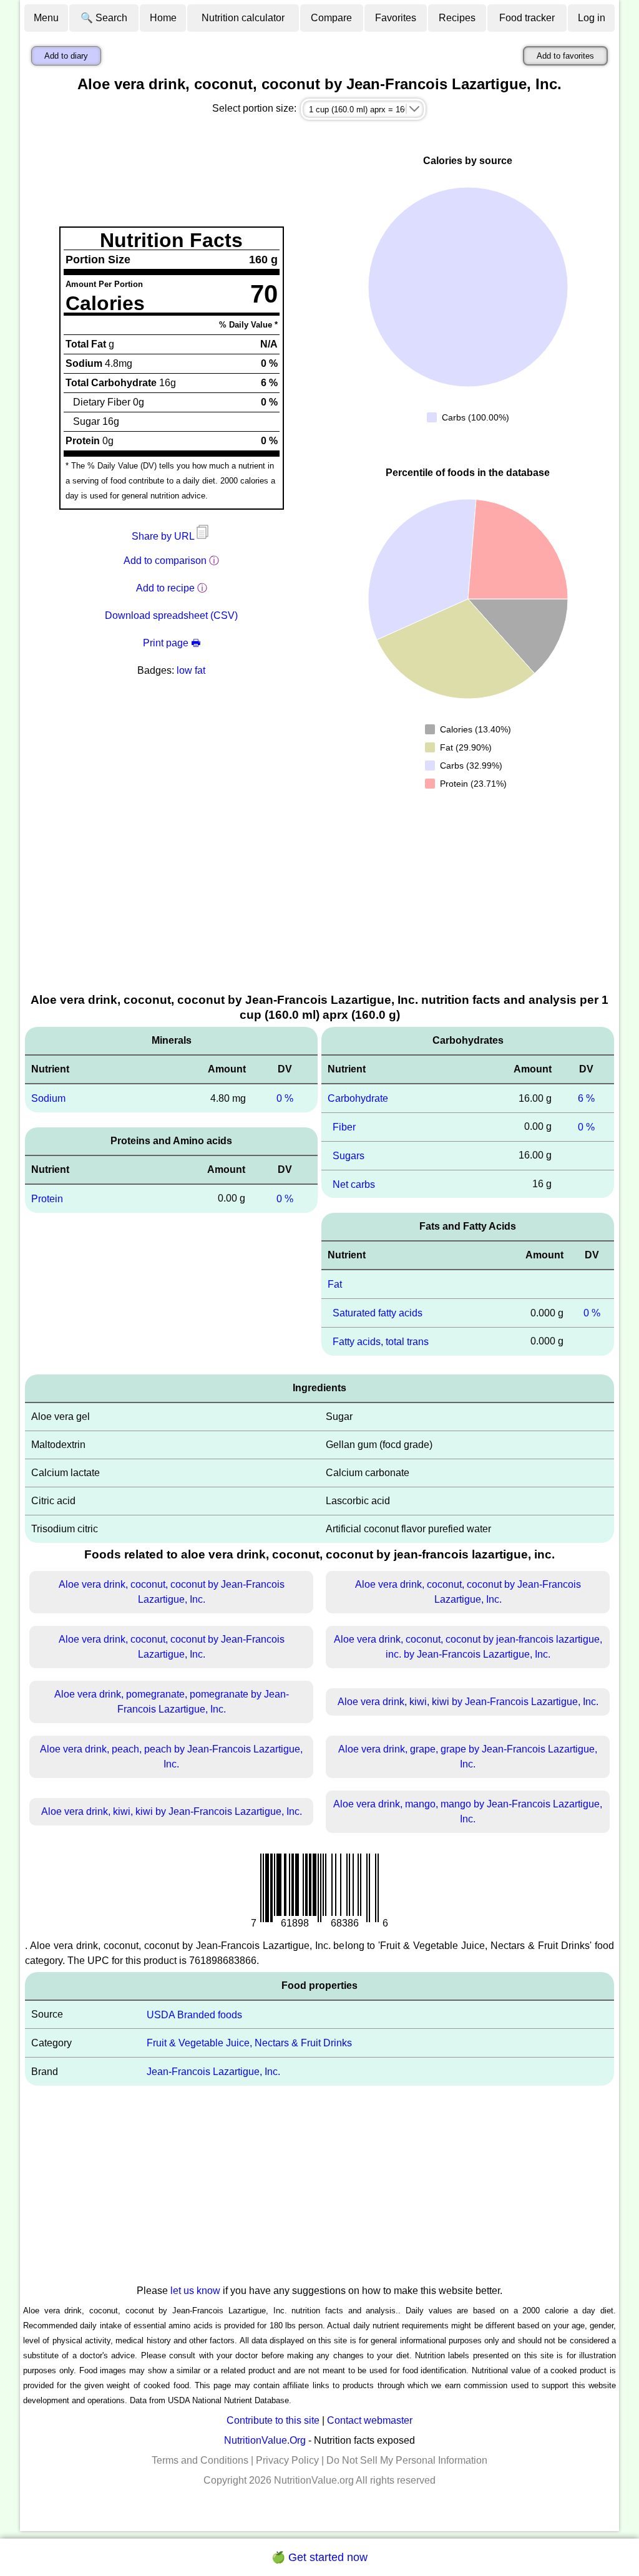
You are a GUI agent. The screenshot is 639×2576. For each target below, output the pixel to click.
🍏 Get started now (319, 2557)
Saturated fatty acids (378, 1313)
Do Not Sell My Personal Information (407, 2460)
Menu (46, 18)
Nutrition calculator (243, 18)
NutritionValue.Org (265, 2440)
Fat (335, 1284)
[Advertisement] (319, 898)
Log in (592, 18)
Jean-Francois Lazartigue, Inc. (213, 2072)
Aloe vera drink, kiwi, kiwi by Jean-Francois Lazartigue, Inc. (468, 1702)
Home (163, 18)
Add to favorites (565, 56)
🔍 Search (104, 18)
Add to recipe (165, 588)
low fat (191, 670)
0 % (285, 1098)
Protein (47, 1199)
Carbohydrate (358, 1098)
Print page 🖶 (172, 643)
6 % (586, 1098)
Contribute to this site (273, 2420)
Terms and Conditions (200, 2460)
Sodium (48, 1098)
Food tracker (527, 18)
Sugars (349, 1156)
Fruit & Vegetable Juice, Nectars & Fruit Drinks (249, 2043)
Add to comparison (165, 561)
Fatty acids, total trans (381, 1342)
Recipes (457, 18)
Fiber (344, 1127)
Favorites (396, 18)
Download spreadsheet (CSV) (171, 615)
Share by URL (164, 536)
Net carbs (354, 1184)
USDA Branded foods (194, 2014)
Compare (331, 18)
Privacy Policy (287, 2460)
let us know (195, 2291)
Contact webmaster (370, 2420)
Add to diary (66, 56)
